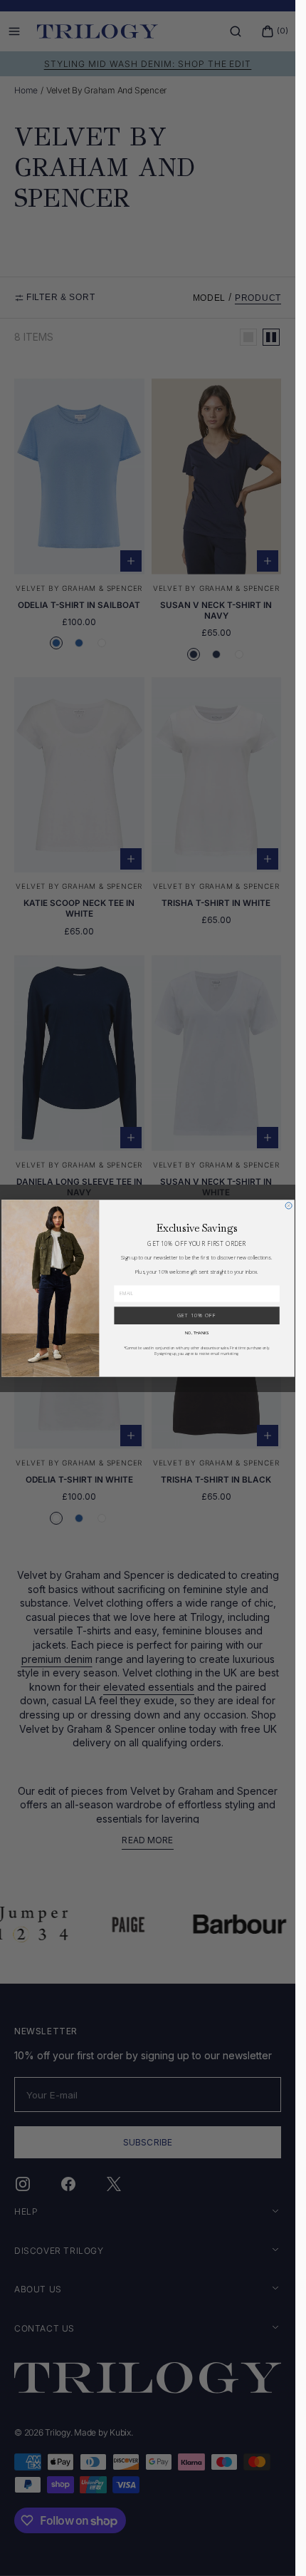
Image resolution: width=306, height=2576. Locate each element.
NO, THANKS (196, 1333)
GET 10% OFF (196, 1315)
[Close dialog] (289, 1206)
